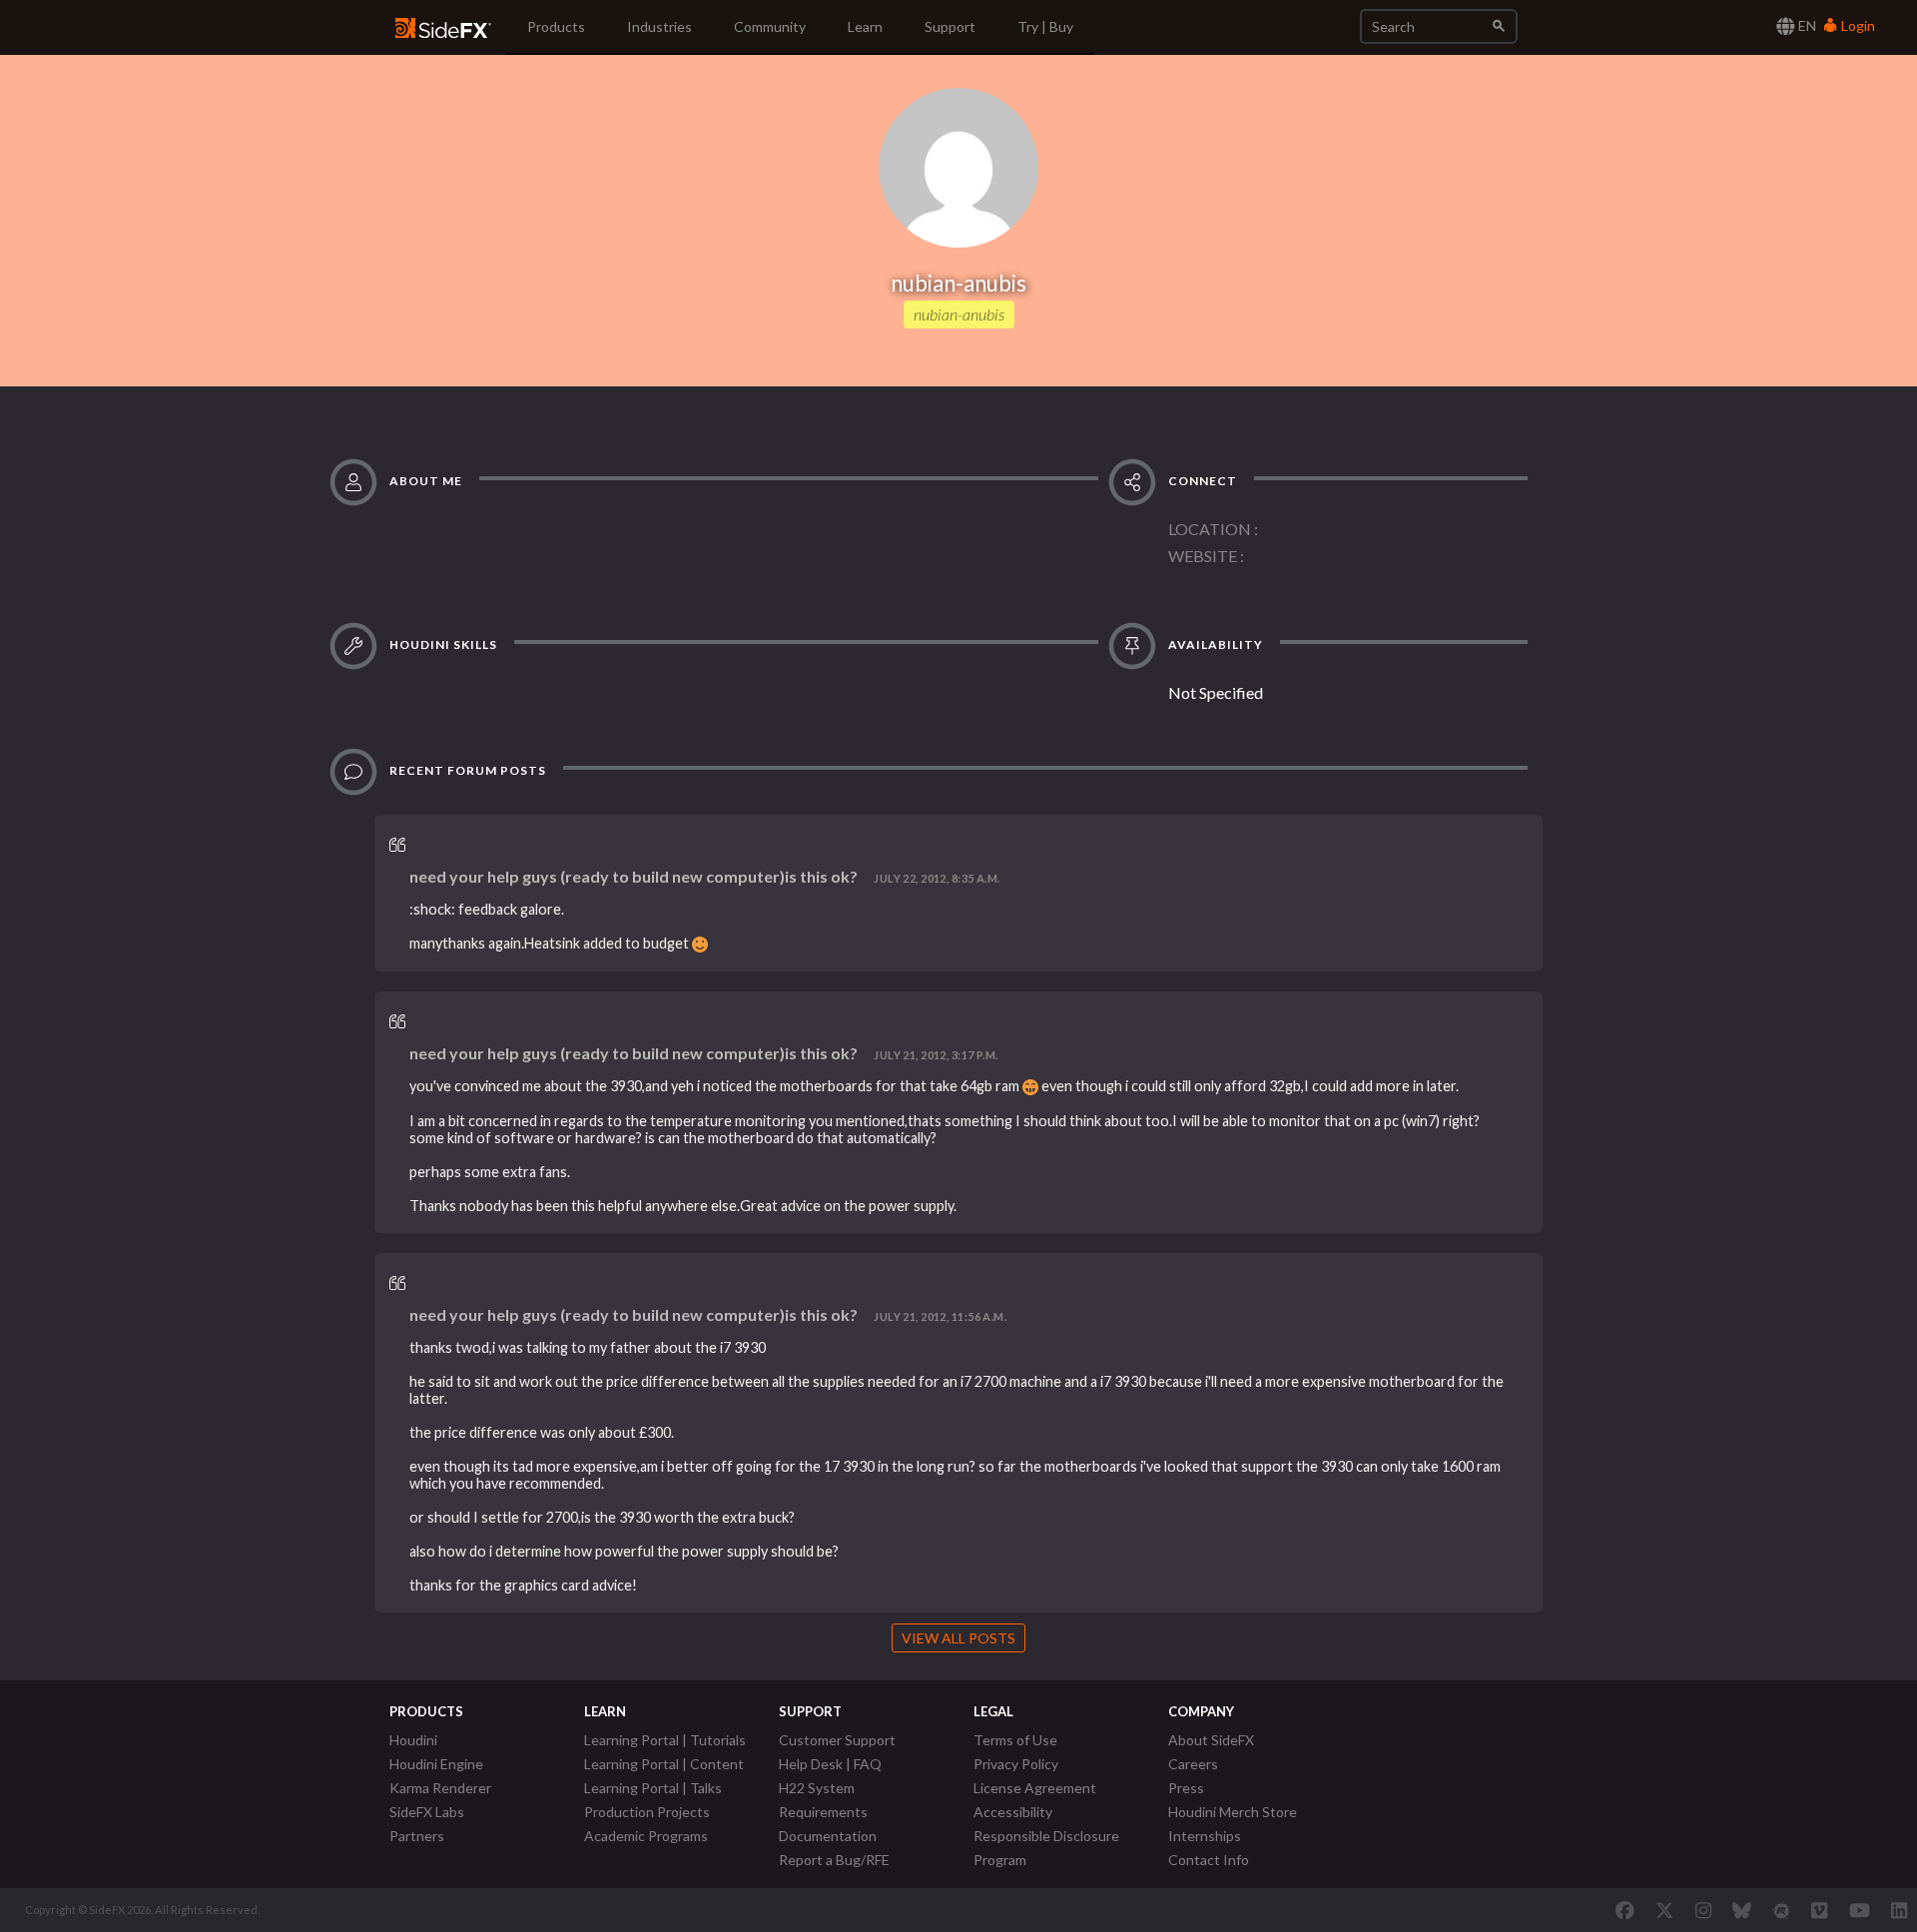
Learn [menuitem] (865, 26)
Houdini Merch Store (1233, 1812)
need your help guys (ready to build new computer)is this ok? (634, 876)
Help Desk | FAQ (830, 1764)
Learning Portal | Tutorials (665, 1740)
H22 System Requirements (823, 1800)
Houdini (413, 1740)
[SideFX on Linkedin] (1899, 1910)
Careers (1193, 1764)
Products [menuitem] (556, 26)
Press (1186, 1788)
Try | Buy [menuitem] (1045, 26)
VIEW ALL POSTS (958, 1638)
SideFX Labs (427, 1812)
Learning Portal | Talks (653, 1788)
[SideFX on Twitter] (1665, 1910)
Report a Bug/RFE (834, 1860)
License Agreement (1035, 1788)
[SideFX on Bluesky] (1742, 1910)
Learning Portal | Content (664, 1764)
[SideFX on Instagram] (1703, 1910)
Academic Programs (646, 1836)
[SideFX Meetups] (1782, 1910)
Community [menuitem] (770, 26)
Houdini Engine (436, 1764)
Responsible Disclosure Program (1046, 1848)
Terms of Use (1015, 1740)
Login (1857, 25)
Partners (417, 1836)
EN (1806, 25)
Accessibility (1013, 1812)
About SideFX (1211, 1740)
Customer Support (837, 1740)
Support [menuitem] (950, 26)
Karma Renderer (440, 1788)
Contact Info (1209, 1860)
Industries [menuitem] (659, 26)
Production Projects (647, 1812)
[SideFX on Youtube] (1860, 1910)
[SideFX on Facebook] (1625, 1910)
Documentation (828, 1836)
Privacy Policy (1016, 1764)
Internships (1205, 1836)
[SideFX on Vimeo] (1819, 1910)
